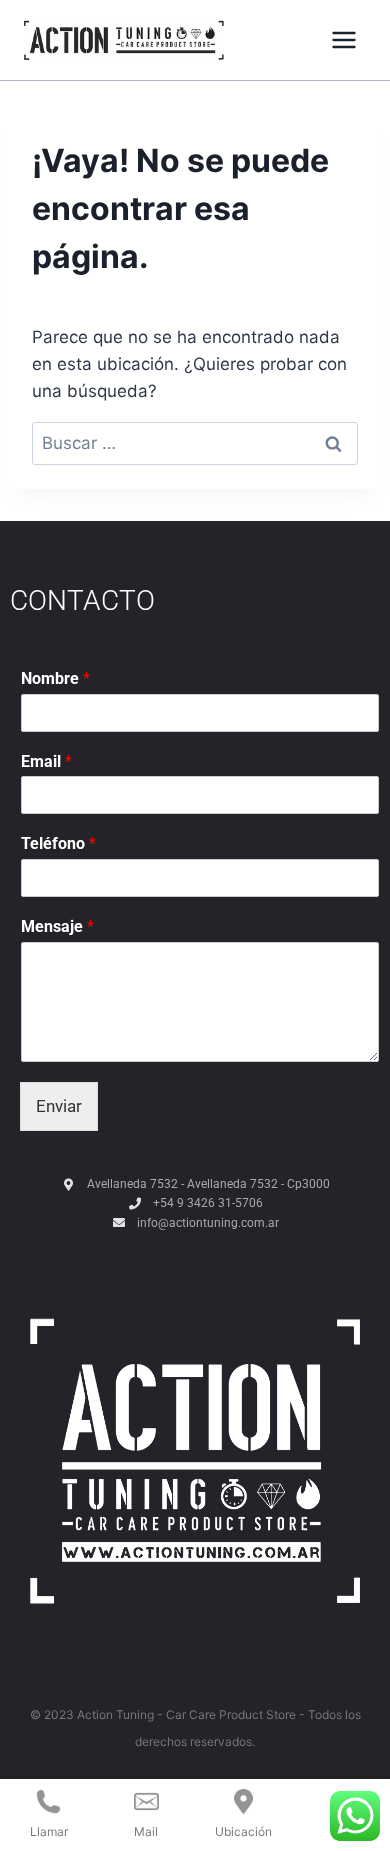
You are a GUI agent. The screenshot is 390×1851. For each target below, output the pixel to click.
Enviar (59, 1106)
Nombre (55, 678)
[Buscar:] (195, 443)
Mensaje (57, 926)
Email (46, 761)
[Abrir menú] (343, 39)
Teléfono (58, 843)
